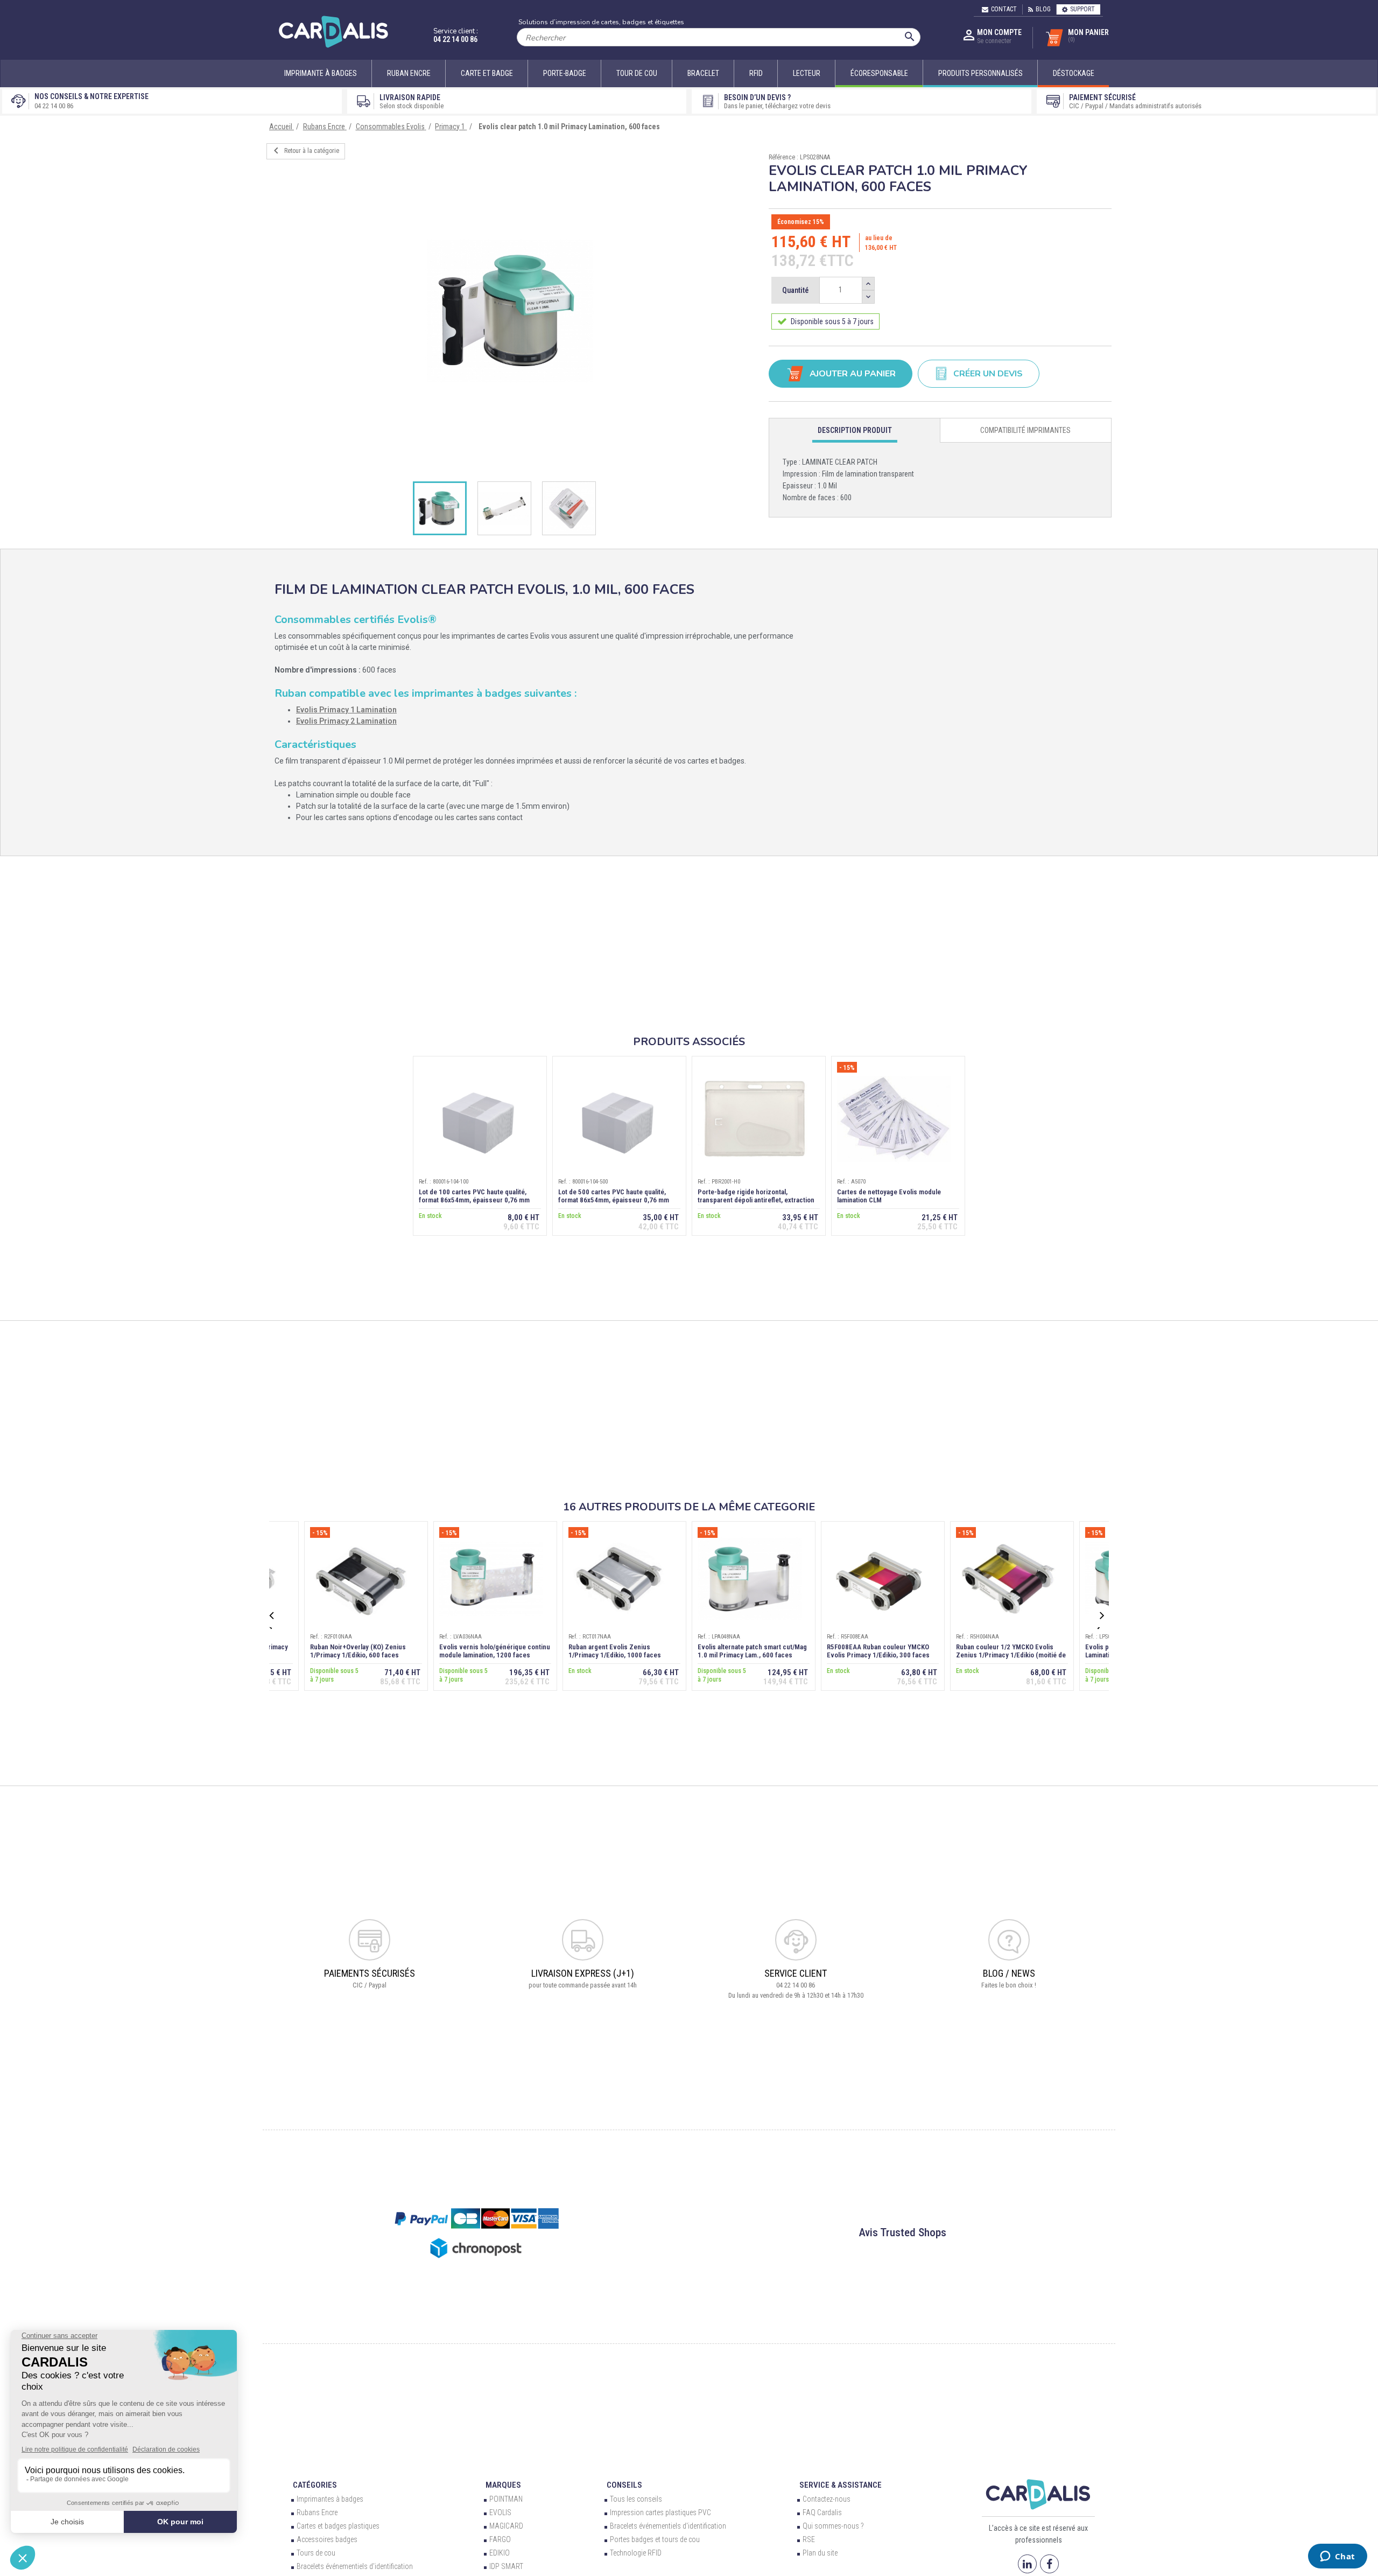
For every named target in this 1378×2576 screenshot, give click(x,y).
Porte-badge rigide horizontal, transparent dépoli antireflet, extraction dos (756, 1200)
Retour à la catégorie (304, 151)
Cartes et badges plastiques (338, 2526)
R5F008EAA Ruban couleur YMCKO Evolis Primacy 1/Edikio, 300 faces (878, 1651)
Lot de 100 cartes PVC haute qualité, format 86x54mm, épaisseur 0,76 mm (474, 1196)
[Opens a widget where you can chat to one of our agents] (1337, 2557)
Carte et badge (487, 73)
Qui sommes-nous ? (833, 2526)
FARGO (500, 2539)
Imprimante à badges (321, 73)
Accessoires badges (327, 2539)
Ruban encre (409, 73)
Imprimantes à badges (330, 2499)
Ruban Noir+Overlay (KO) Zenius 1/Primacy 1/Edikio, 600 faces (358, 1651)
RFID (756, 73)
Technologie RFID (636, 2553)
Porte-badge (565, 73)
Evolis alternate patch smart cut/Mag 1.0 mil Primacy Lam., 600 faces (752, 1651)
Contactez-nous (827, 2499)
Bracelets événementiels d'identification (668, 2526)
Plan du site (820, 2553)
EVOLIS (500, 2512)
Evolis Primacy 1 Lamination (346, 710)
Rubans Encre (317, 2512)
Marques (503, 2485)
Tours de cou (316, 2553)
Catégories (315, 2485)
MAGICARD (506, 2526)
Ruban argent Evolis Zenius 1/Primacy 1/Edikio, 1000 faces (615, 1651)
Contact (1004, 9)
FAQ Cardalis (822, 2512)
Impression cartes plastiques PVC (660, 2512)
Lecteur (807, 73)
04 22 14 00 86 (455, 39)
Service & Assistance (841, 2485)
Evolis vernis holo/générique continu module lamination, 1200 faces (495, 1651)
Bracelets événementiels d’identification (355, 2566)
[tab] (855, 430)
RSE (809, 2539)
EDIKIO (500, 2553)
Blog (1043, 9)
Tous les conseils (636, 2499)
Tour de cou (637, 73)
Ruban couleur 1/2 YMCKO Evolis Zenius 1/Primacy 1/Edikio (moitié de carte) (1011, 1655)
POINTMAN (506, 2499)
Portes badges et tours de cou (655, 2539)
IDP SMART (506, 2566)
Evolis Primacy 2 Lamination (346, 721)
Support (1082, 9)
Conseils (624, 2485)
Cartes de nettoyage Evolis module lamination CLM (889, 1196)
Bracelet (703, 73)
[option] (510, 311)
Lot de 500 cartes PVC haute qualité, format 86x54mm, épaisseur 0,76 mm (614, 1196)
